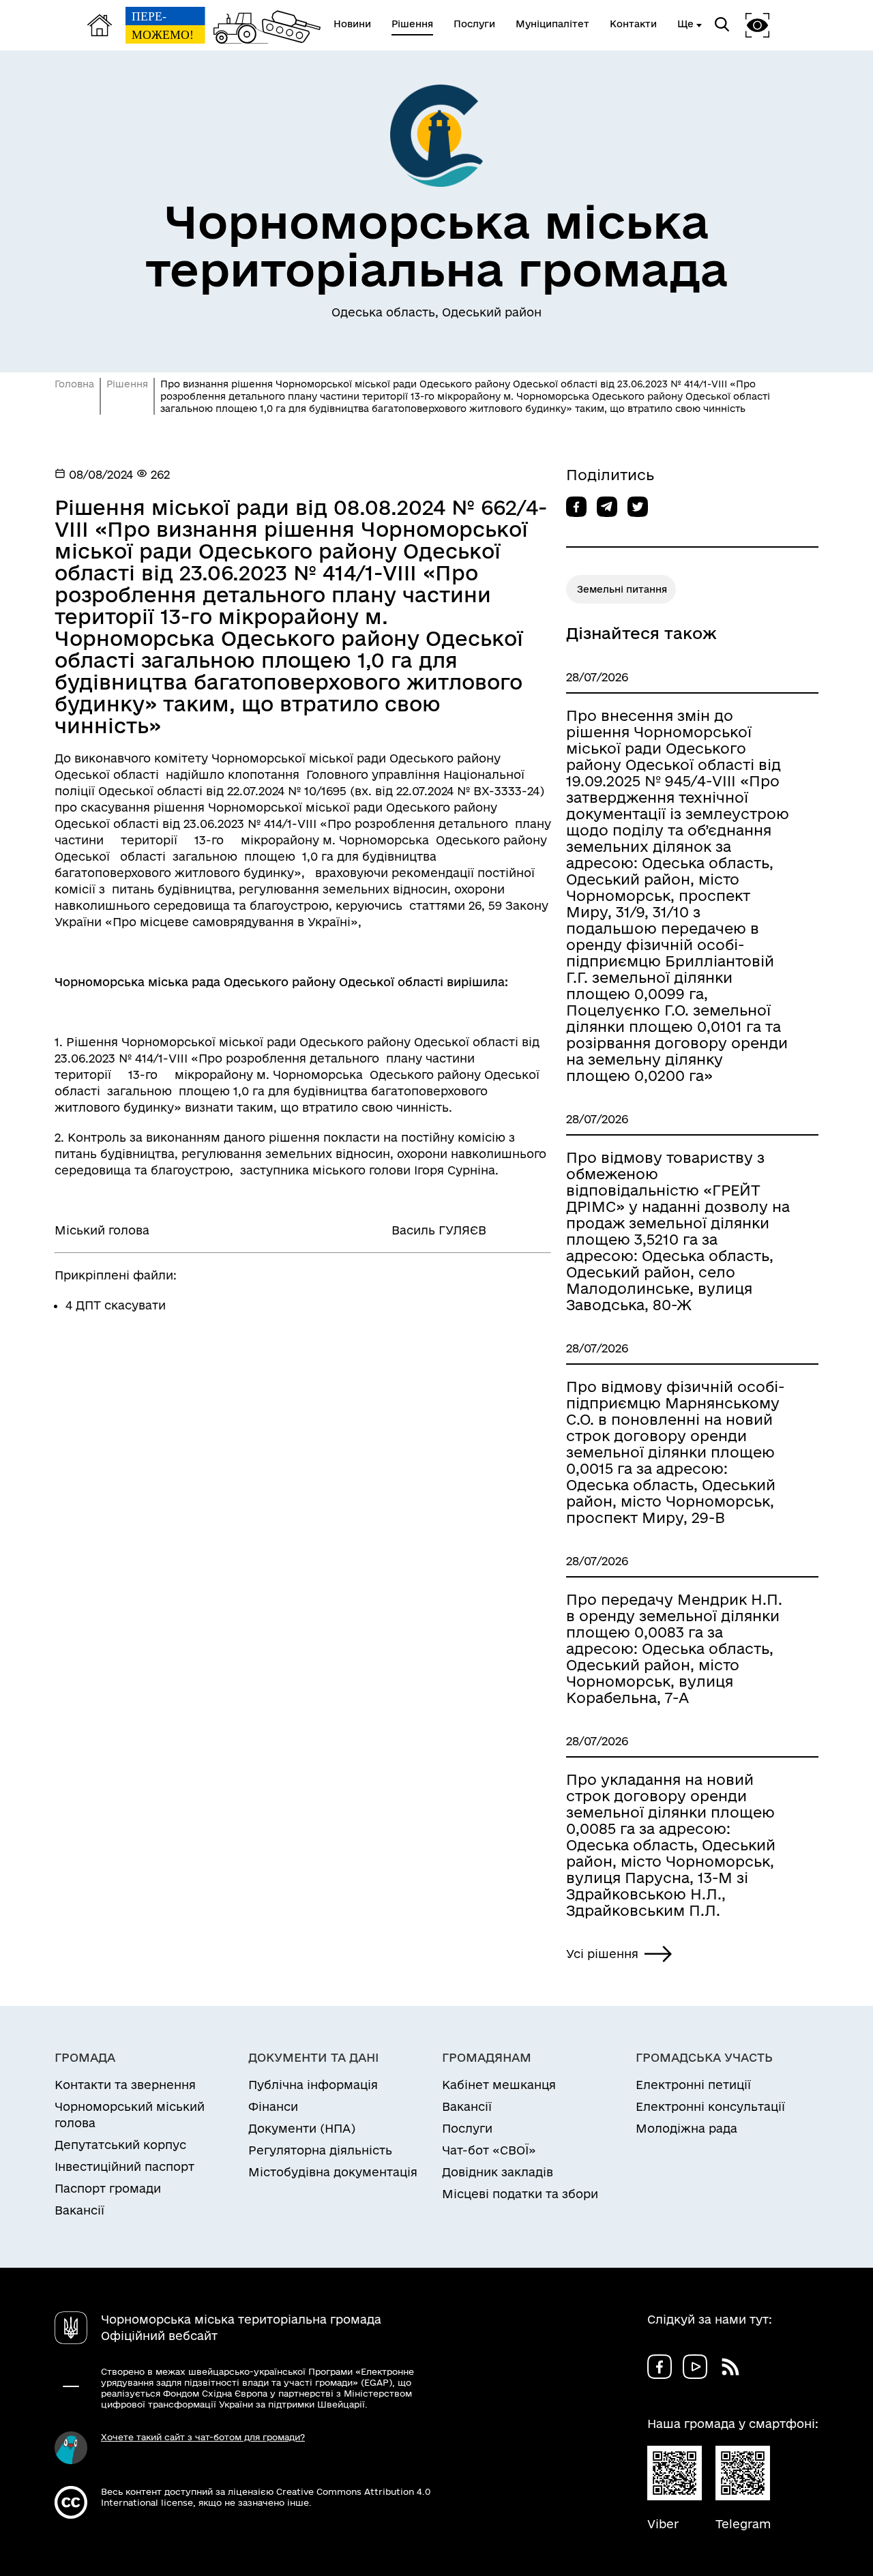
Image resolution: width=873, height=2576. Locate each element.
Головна (74, 384)
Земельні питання (622, 589)
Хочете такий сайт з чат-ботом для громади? (203, 2437)
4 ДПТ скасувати (116, 1305)
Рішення (127, 384)
